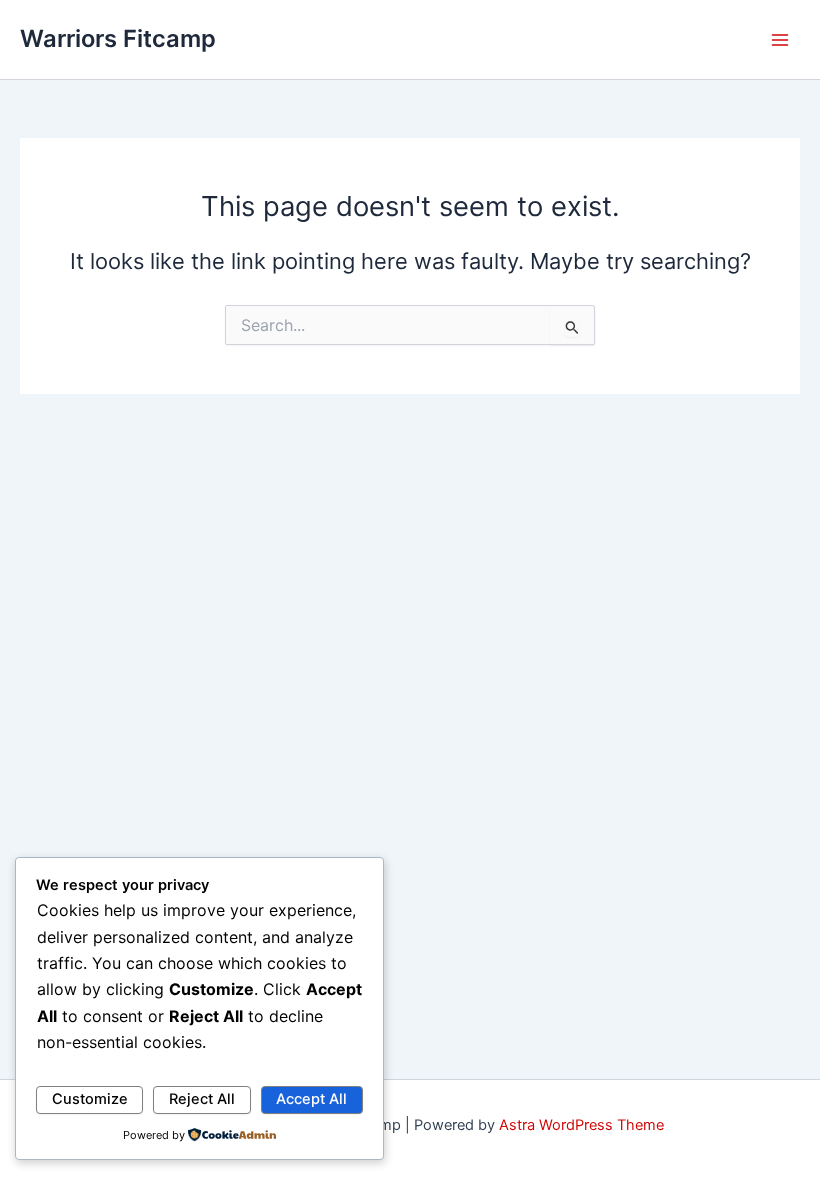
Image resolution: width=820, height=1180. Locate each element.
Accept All (311, 1099)
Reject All (202, 1099)
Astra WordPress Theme (581, 1125)
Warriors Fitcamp (118, 38)
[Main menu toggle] (780, 39)
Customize (90, 1099)
